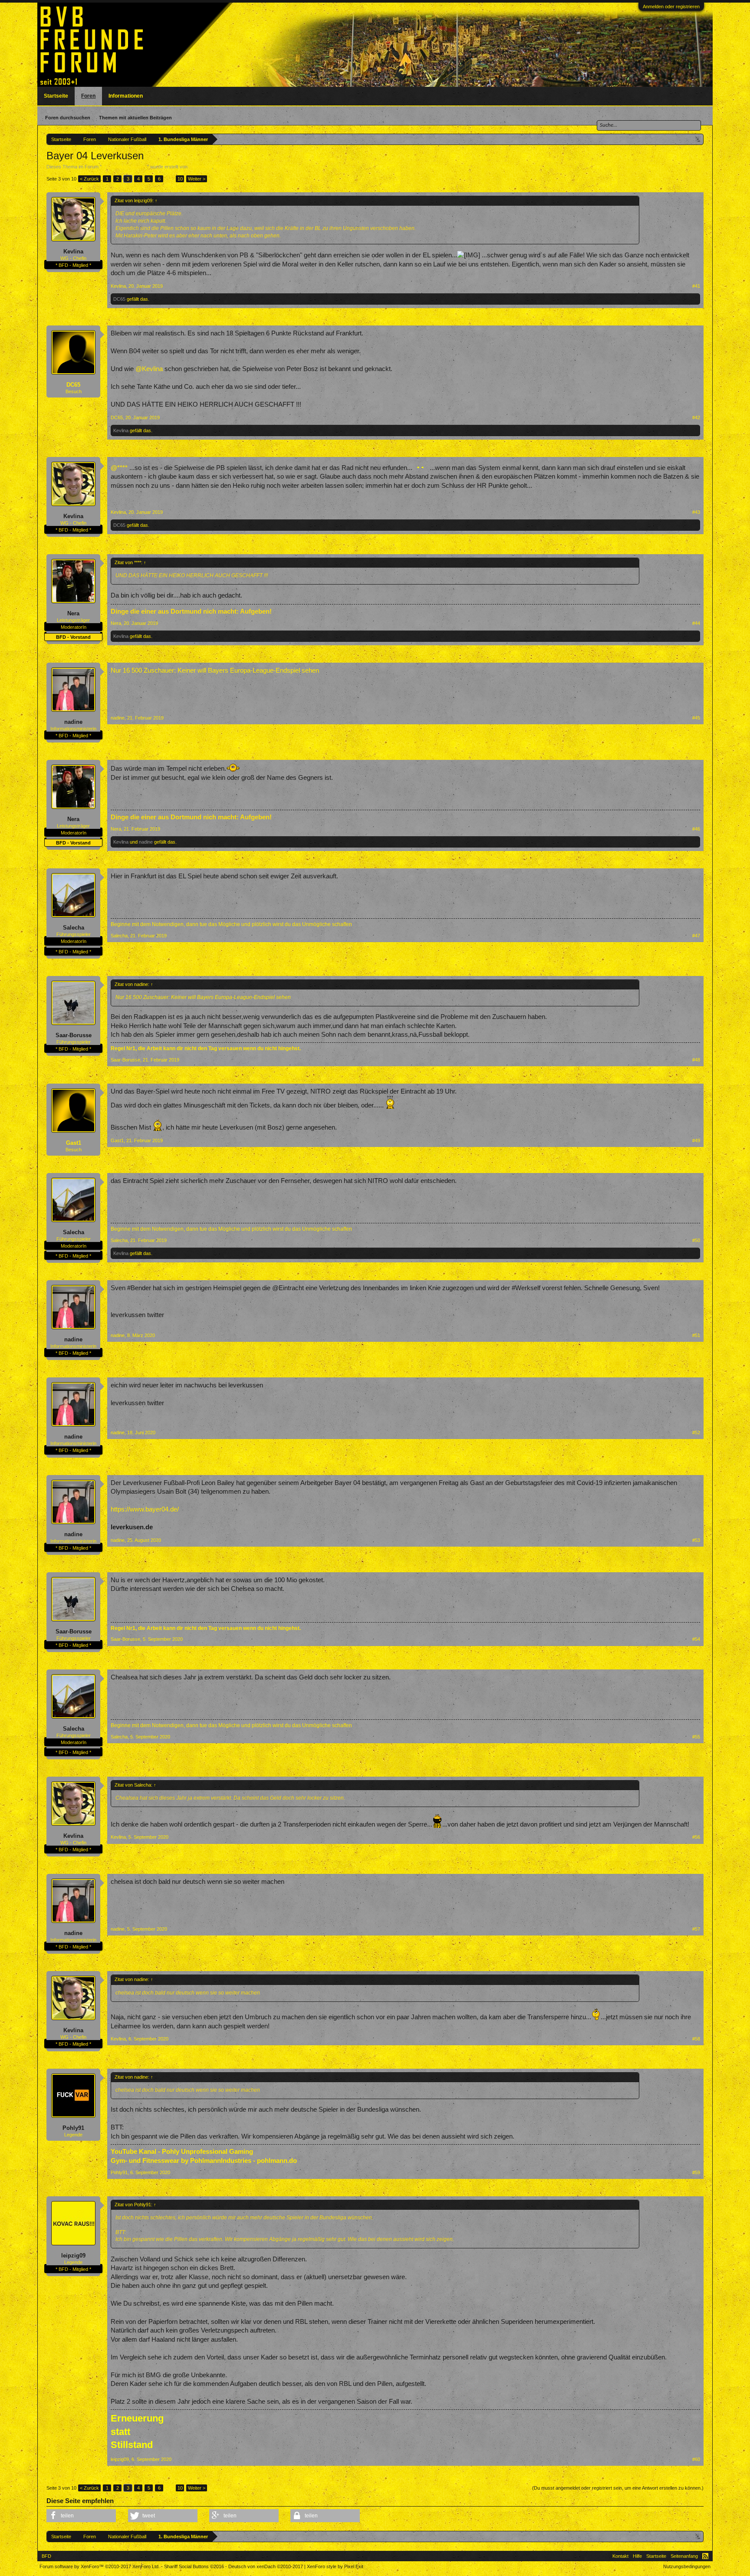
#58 (696, 2039)
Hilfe (637, 2556)
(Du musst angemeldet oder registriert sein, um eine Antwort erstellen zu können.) (618, 2488)
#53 (696, 1540)
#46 (696, 829)
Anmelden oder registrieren (671, 7)
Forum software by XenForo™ (100, 2566)
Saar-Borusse (74, 1035)
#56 (696, 1837)
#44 (696, 623)
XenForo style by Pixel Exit (335, 2566)
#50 (696, 1240)
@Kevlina (149, 369)
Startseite (56, 96)
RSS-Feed (705, 2556)
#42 (696, 417)
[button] (81, 2516)
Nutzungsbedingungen (687, 2566)
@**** (119, 468)
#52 (696, 1433)
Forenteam (200, 167)
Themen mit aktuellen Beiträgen (135, 118)
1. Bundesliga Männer (124, 167)
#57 (696, 1929)
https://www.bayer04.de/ (145, 1509)
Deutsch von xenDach (266, 2566)
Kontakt (620, 2556)
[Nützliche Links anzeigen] (698, 139)
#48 (696, 1060)
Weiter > (197, 179)
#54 (696, 1639)
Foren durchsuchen (68, 118)
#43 (696, 512)
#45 (696, 718)
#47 (696, 936)
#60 (696, 2459)
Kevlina (73, 251)
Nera (73, 613)
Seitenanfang (684, 2556)
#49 (696, 1140)
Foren (88, 96)
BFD (46, 2556)
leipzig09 (73, 2256)
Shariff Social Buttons (194, 2566)
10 (180, 179)
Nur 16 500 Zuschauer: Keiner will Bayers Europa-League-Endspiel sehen (215, 670)
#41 (696, 286)
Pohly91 (73, 2128)
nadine (73, 722)
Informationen (126, 96)
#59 (696, 2172)
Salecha (74, 928)
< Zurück (89, 179)
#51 (696, 1335)
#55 (696, 1737)
